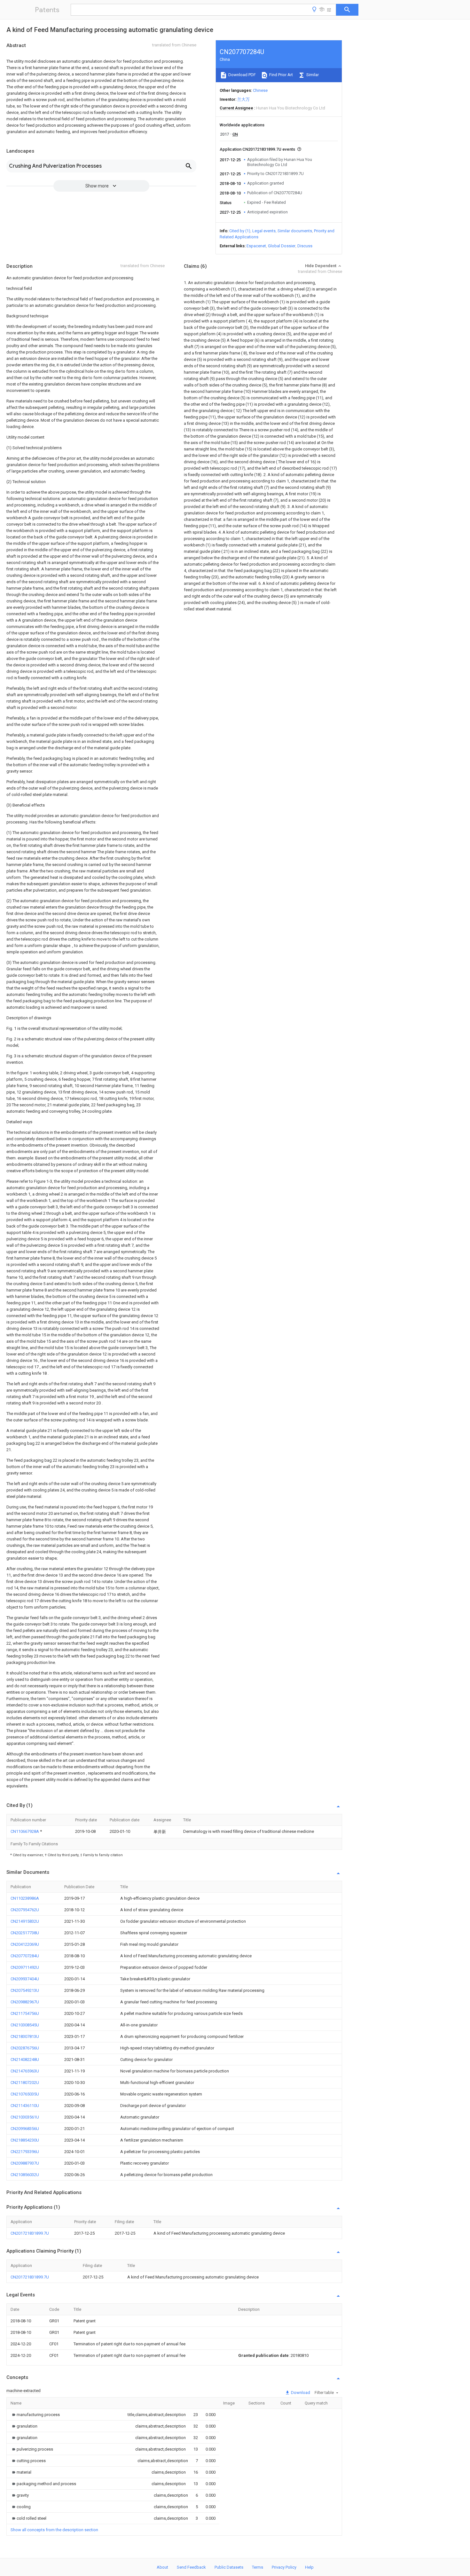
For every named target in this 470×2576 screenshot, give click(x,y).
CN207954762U (25, 1910)
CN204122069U (25, 1944)
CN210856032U (25, 2175)
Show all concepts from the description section (54, 2530)
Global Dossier (282, 246)
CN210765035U (25, 2094)
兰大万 (243, 99)
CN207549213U (25, 1990)
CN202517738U (25, 1933)
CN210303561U (25, 2117)
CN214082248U (25, 2059)
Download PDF (242, 75)
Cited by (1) (240, 231)
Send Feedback (191, 2567)
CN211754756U (25, 2013)
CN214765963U (25, 2071)
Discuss (305, 246)
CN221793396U (25, 2152)
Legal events (264, 231)
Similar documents (295, 231)
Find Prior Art (281, 75)
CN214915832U (25, 1921)
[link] (35, 2415)
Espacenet (256, 246)
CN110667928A (25, 1831)
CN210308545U (25, 2025)
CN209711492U (25, 1967)
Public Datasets (229, 2567)
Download (300, 2393)
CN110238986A (25, 1898)
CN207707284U (25, 1956)
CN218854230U (25, 2140)
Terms (258, 2567)
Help (309, 2567)
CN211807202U (25, 2083)
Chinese (260, 90)
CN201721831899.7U (30, 2233)
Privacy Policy (284, 2567)
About (162, 2567)
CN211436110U (25, 2106)
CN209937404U (25, 1979)
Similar (312, 75)
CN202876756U (25, 2048)
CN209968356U (25, 2129)
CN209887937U (25, 2163)
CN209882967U (25, 2002)
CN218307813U (25, 2036)
